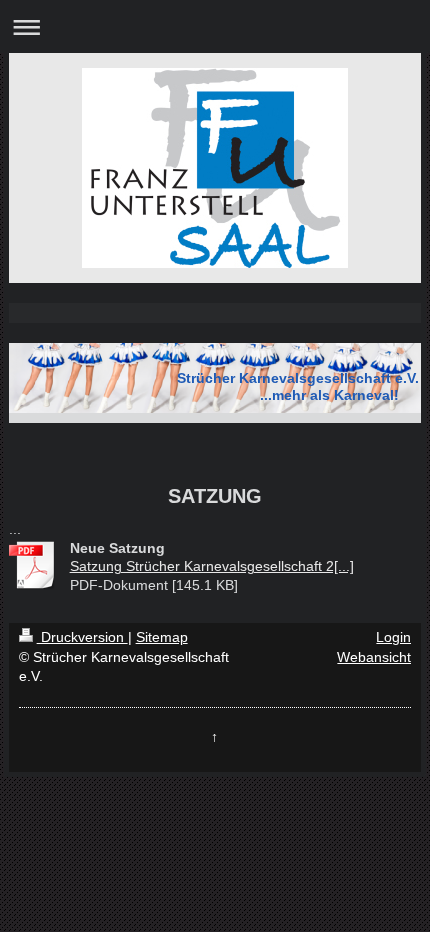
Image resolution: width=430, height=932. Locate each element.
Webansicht (374, 657)
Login (393, 637)
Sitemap (162, 637)
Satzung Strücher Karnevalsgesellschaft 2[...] (212, 566)
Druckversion (82, 637)
